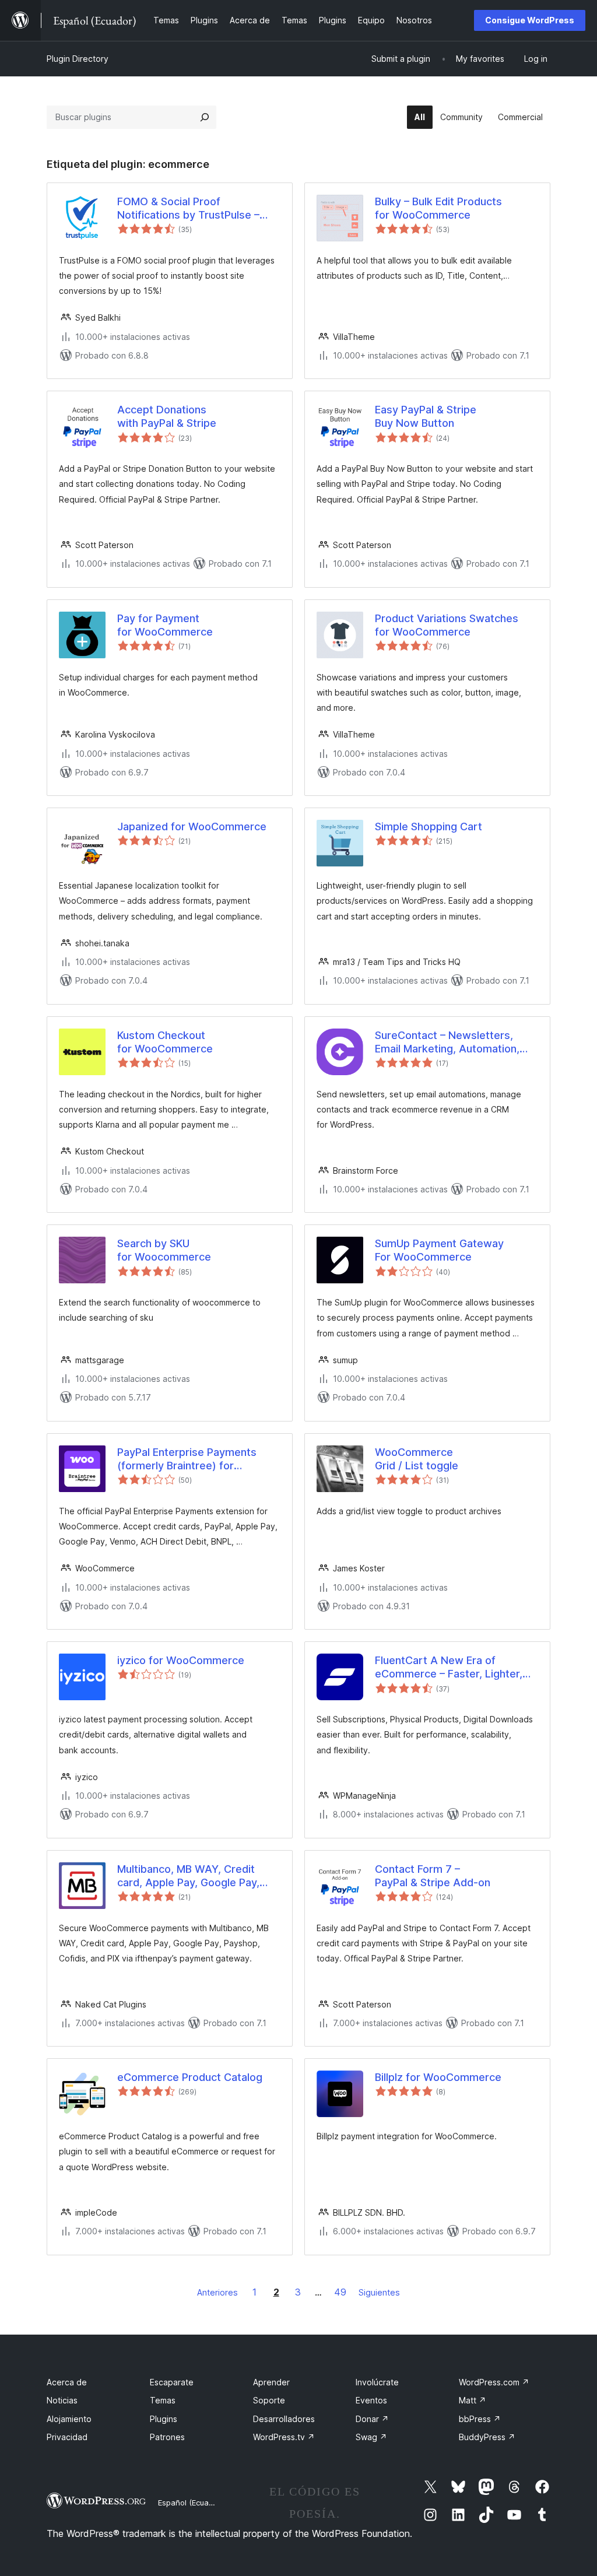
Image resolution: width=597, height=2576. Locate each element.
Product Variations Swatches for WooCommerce (447, 625)
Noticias (62, 2400)
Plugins (164, 2419)
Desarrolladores (284, 2419)
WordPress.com (494, 2382)
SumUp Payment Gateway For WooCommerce (439, 1250)
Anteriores (217, 2292)
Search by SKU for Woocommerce (164, 1250)
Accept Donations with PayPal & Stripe (167, 416)
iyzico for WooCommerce (181, 1660)
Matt (473, 2400)
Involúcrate (377, 2382)
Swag (371, 2437)
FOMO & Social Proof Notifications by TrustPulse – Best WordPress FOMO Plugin (191, 209)
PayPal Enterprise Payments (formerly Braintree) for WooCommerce (187, 1459)
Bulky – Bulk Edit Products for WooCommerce (438, 208)
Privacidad (67, 2437)
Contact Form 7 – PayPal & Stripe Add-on (433, 1876)
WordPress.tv (284, 2437)
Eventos (371, 2400)
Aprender (271, 2382)
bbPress (480, 2419)
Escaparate (172, 2382)
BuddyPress (487, 2437)
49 (340, 2292)
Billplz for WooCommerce (438, 2077)
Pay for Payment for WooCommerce (165, 625)
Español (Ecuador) (191, 2503)
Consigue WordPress (530, 20)
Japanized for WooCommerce (192, 827)
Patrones (167, 2437)
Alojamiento (69, 2419)
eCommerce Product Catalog (190, 2077)
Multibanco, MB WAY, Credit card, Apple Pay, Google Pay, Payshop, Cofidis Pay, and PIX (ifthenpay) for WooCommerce (194, 1876)
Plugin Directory (78, 59)
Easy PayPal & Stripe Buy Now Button (426, 416)
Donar (372, 2419)
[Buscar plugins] (205, 117)
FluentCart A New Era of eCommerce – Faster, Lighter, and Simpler (449, 1668)
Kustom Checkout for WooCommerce (165, 1042)
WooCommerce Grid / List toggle (417, 1459)
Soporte (269, 2400)
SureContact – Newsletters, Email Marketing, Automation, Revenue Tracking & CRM (447, 1043)
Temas (163, 2400)
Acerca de (67, 2382)
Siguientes (379, 2292)
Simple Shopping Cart (429, 827)
